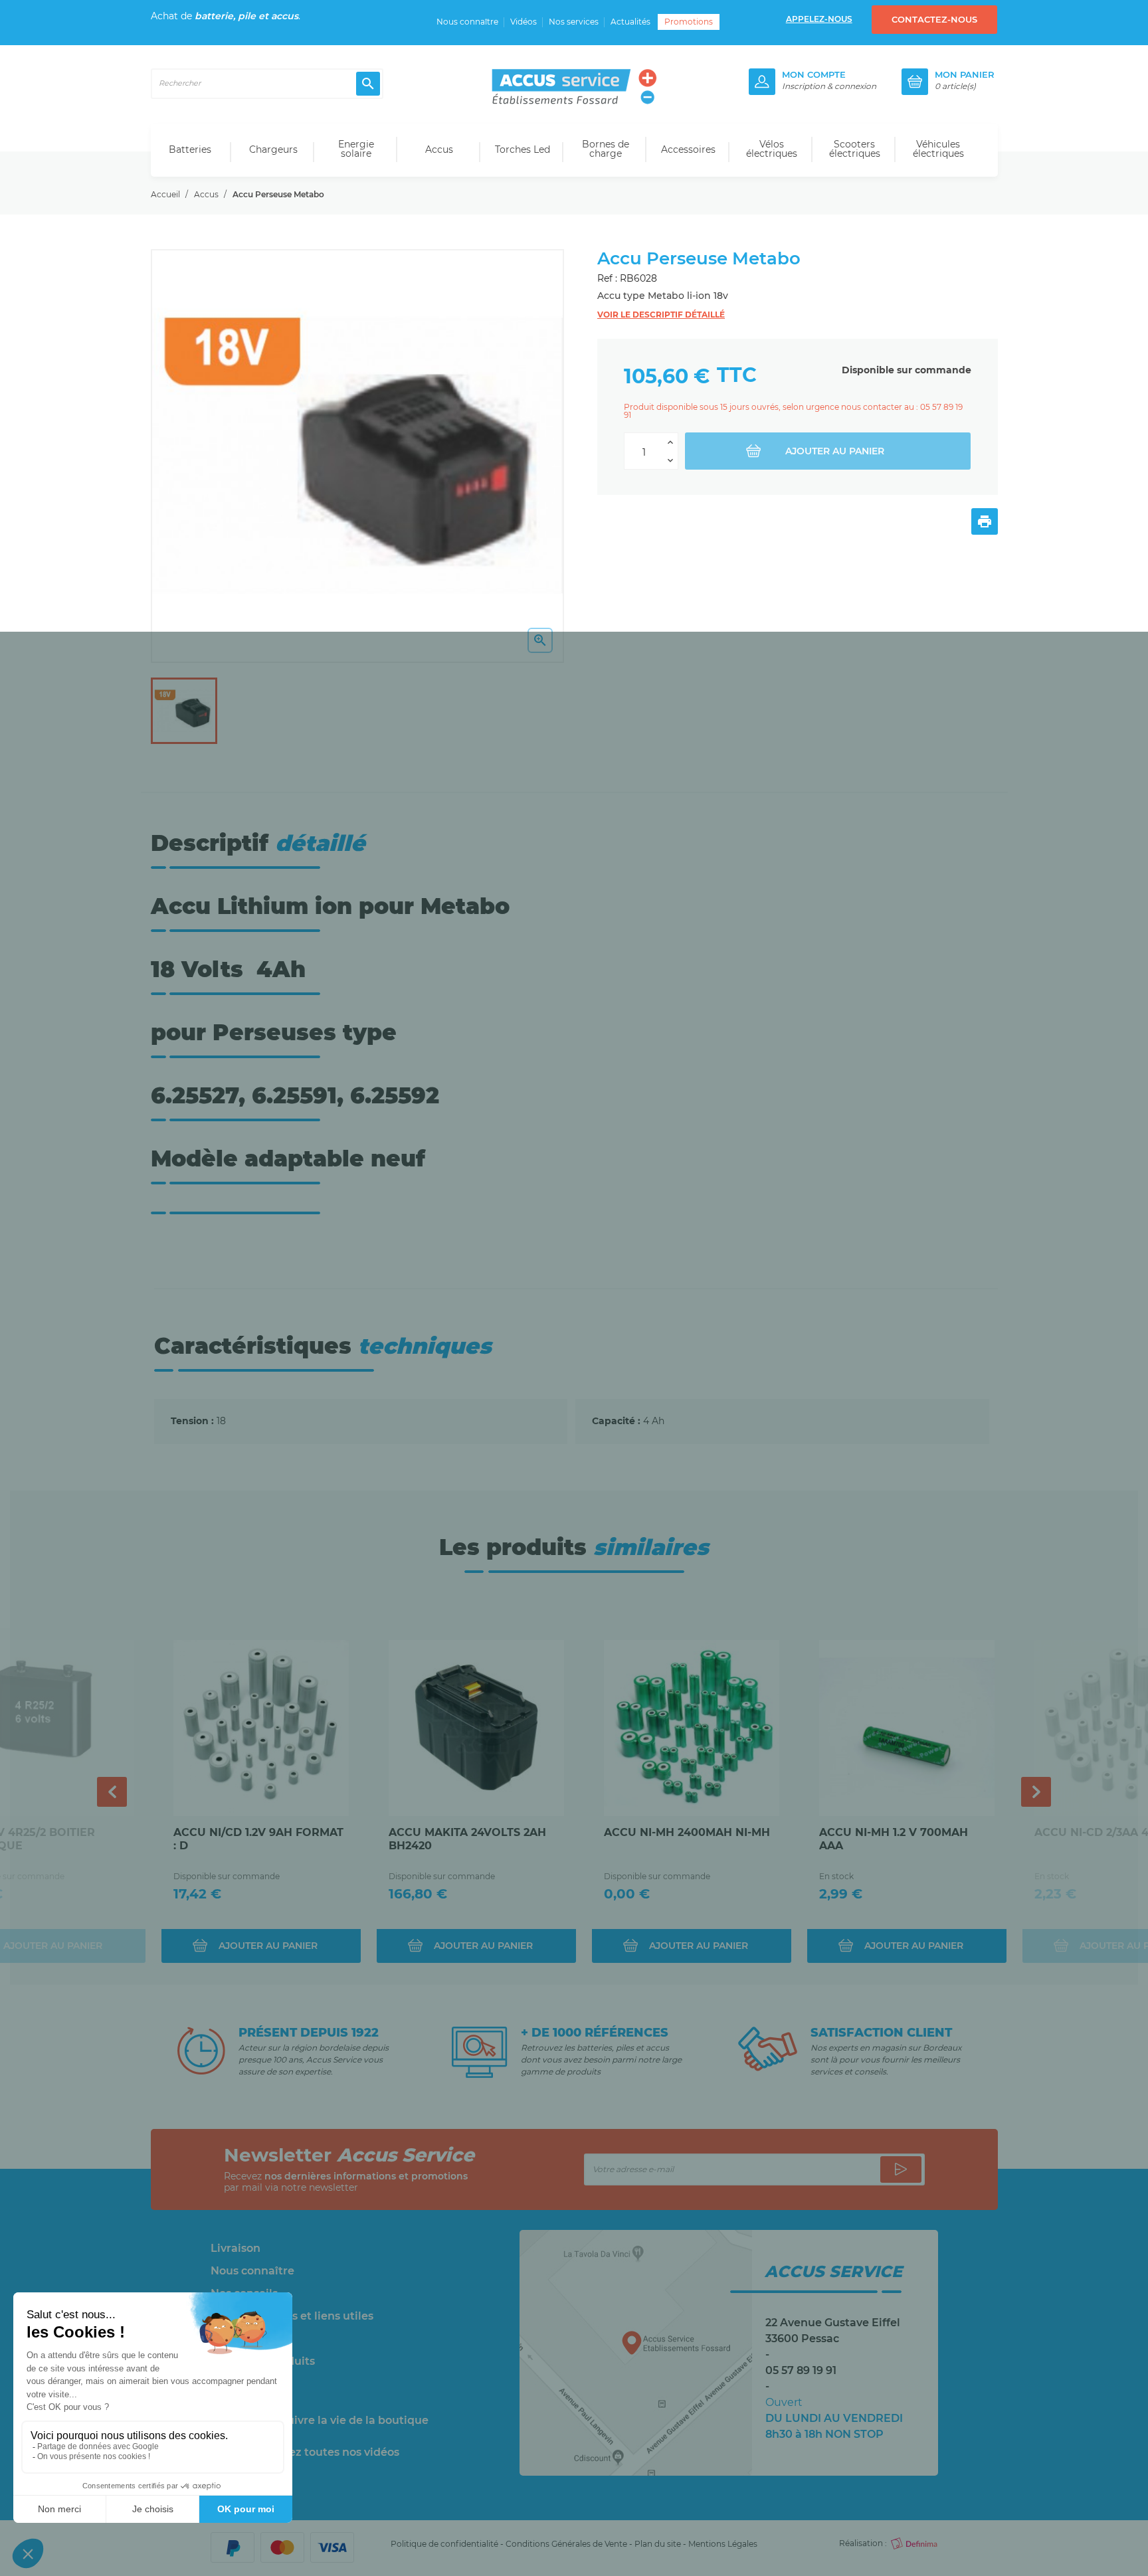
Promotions (689, 22)
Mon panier (965, 75)
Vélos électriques (772, 149)
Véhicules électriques (938, 149)
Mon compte (814, 75)
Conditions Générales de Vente (566, 2544)
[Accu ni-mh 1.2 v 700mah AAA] (907, 1728)
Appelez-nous (819, 19)
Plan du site (658, 2544)
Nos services (574, 22)
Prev (112, 1792)
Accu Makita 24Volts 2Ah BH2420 (467, 1839)
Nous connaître (467, 22)
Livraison (236, 2249)
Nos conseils (244, 2294)
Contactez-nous (934, 19)
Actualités (630, 22)
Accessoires (688, 149)
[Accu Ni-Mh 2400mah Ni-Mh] (692, 1728)
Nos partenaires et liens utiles (292, 2316)
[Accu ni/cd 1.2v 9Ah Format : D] (261, 1728)
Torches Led (523, 149)
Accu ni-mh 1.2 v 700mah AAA (894, 1839)
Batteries (190, 149)
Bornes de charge (606, 149)
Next (1036, 1792)
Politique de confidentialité (444, 2544)
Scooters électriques (855, 149)
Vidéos (524, 22)
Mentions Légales (723, 2544)
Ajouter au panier (835, 451)
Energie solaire (356, 149)
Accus (439, 149)
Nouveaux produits (263, 2361)
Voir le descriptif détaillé (661, 315)
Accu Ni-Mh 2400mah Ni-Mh (687, 1832)
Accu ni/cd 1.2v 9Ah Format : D (258, 1839)
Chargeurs (273, 149)
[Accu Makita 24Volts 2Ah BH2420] (476, 1728)
